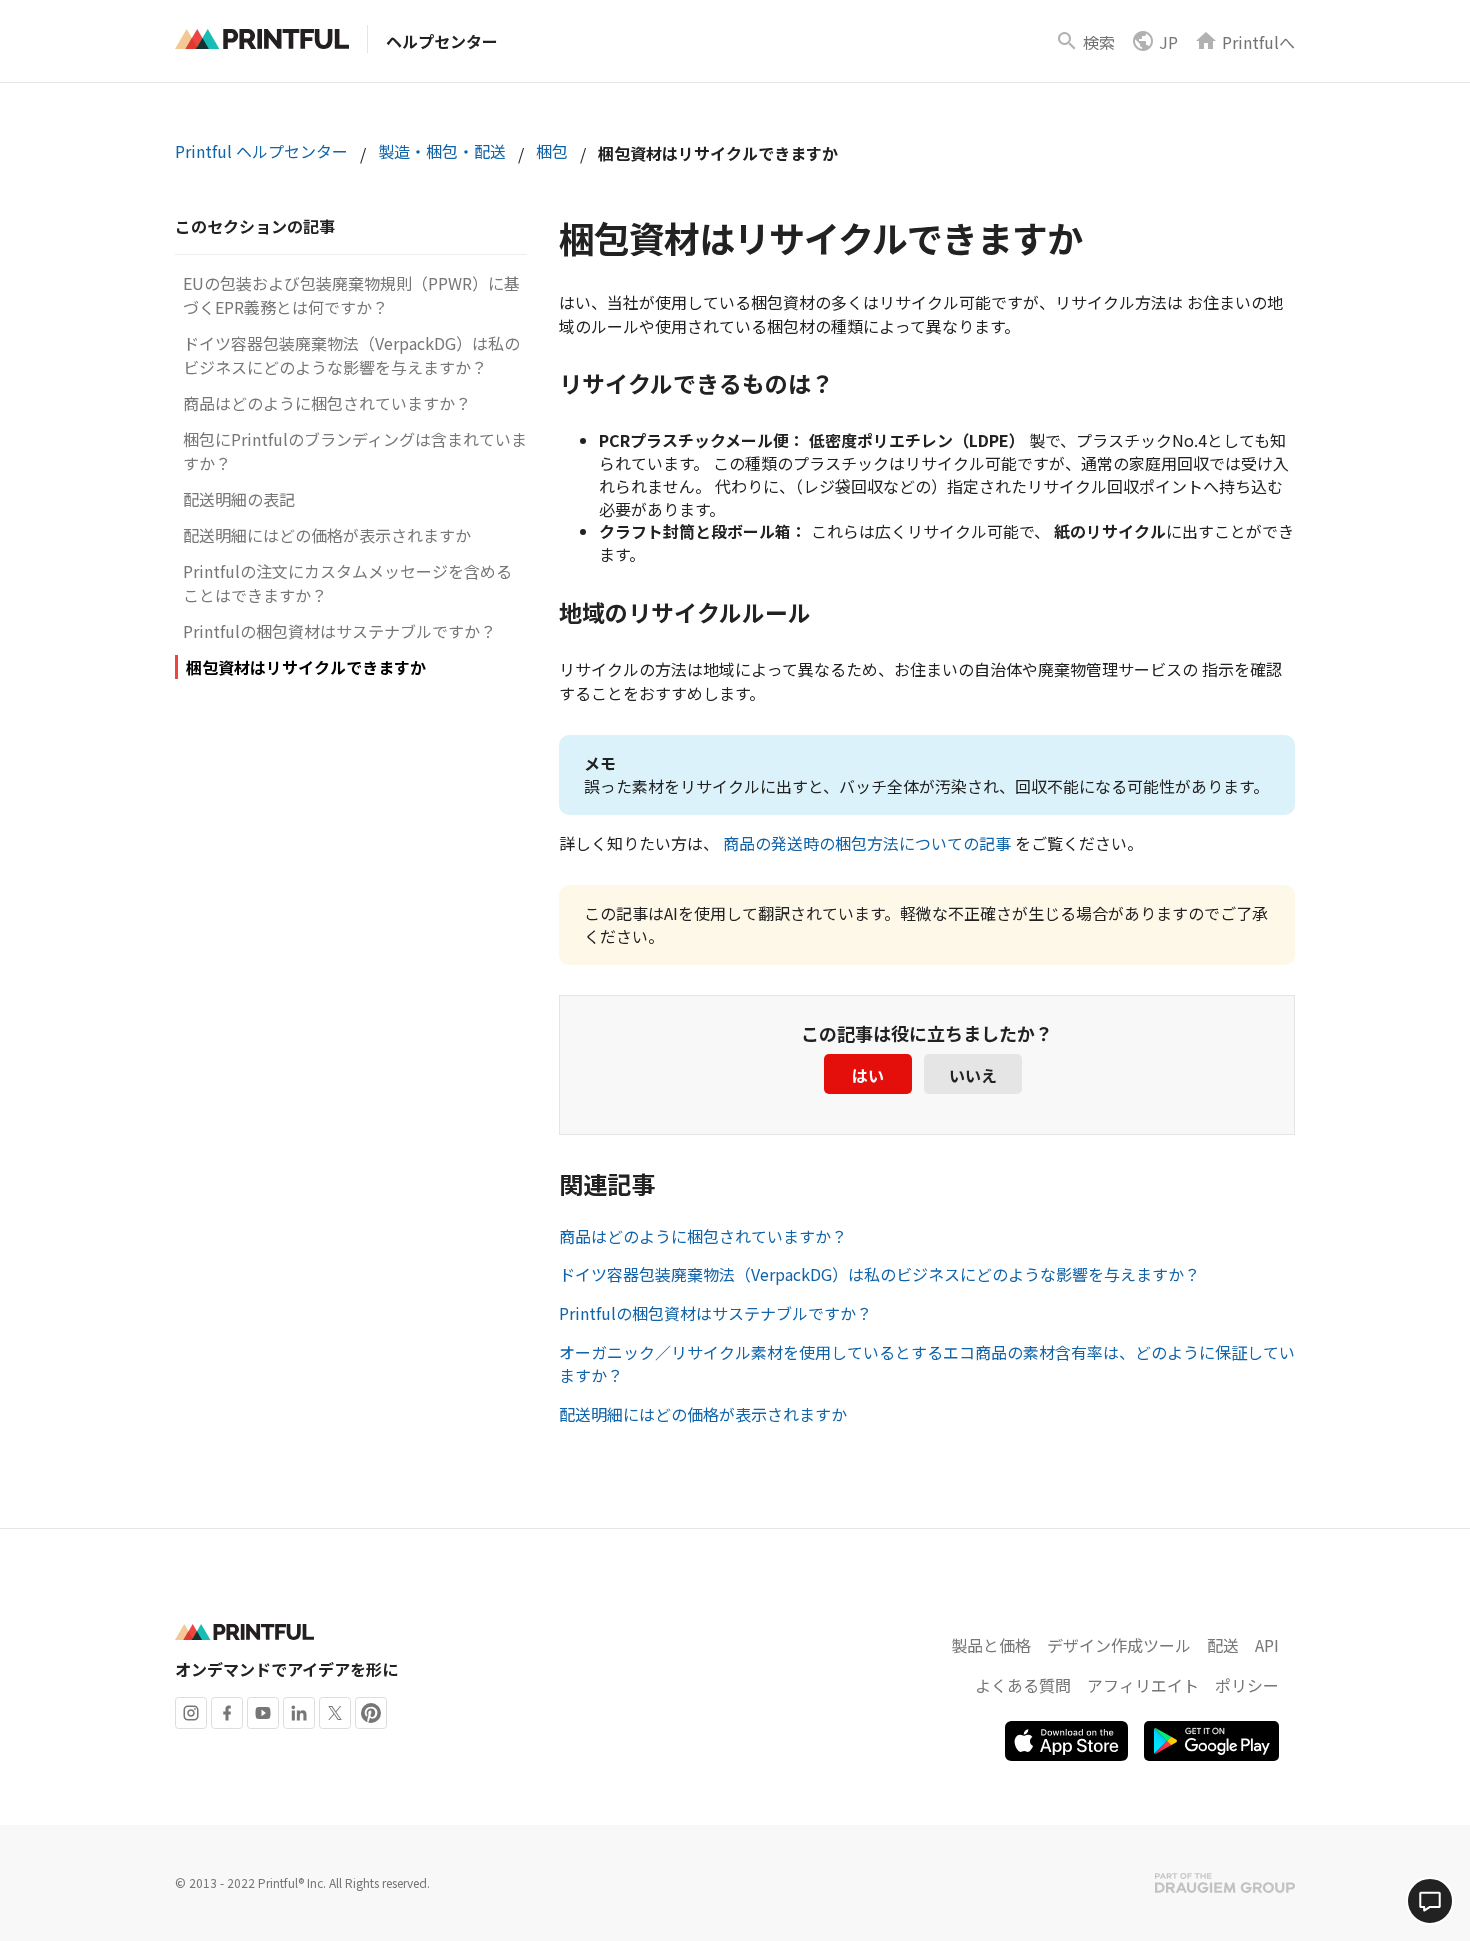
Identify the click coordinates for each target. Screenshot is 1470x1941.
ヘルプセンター (442, 41)
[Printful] (262, 39)
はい (868, 1075)
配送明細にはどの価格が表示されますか (327, 535)
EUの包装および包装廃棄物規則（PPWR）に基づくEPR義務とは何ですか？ (351, 295)
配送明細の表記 (239, 499)
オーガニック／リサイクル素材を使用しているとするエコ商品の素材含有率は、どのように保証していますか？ (927, 1363)
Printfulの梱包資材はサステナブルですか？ (339, 631)
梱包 (552, 151)
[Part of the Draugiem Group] (1225, 1883)
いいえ (973, 1075)
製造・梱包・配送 (442, 151)
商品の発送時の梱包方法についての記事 (867, 843)
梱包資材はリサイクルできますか (306, 667)
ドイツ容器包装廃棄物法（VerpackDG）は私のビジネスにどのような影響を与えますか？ (351, 355)
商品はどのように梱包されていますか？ (327, 403)
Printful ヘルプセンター (261, 151)
